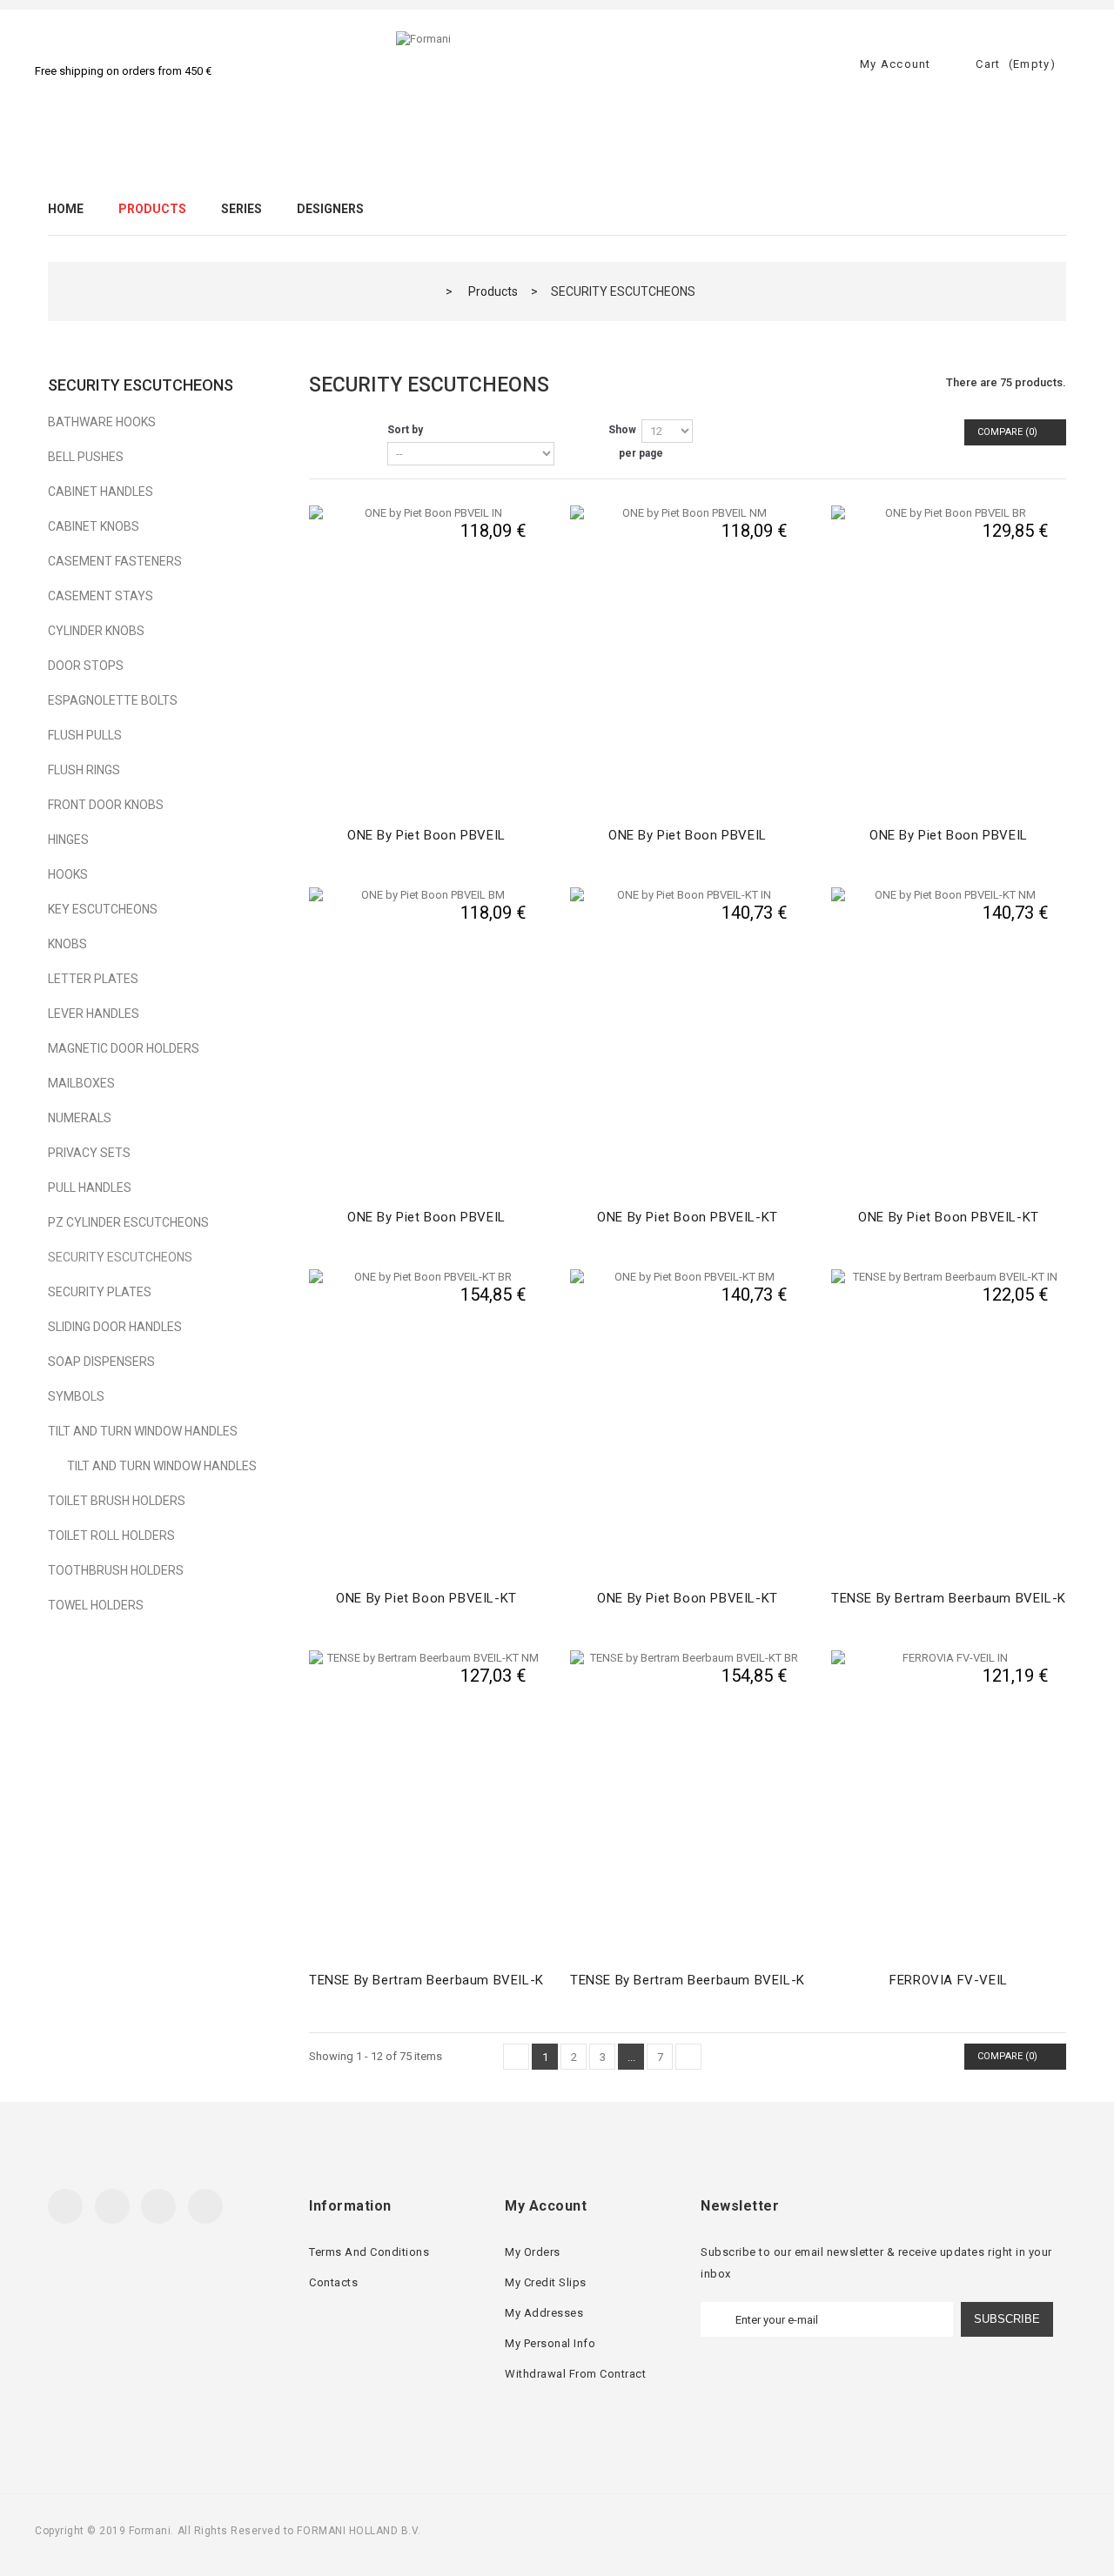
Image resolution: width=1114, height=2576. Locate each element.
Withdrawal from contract (575, 2374)
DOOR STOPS (86, 666)
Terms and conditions (369, 2252)
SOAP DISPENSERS (101, 1362)
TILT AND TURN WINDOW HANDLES (143, 1431)
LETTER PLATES (93, 979)
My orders (533, 2252)
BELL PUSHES (86, 457)
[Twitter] (112, 2206)
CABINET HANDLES (101, 492)
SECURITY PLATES (100, 1292)
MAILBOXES (81, 1083)
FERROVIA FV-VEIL (949, 1980)
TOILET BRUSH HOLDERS (117, 1501)
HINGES (68, 840)
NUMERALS (80, 1118)
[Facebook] (65, 2206)
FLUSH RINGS (84, 770)
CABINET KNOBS (94, 526)
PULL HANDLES (90, 1188)
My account (546, 2206)
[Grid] (322, 432)
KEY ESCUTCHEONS (103, 909)
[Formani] (557, 85)
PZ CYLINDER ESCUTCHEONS (128, 1222)
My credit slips (546, 2282)
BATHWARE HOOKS (102, 422)
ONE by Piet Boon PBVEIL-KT (688, 1217)
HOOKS (68, 874)
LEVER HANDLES (94, 1014)
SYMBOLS (76, 1396)
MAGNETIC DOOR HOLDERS (124, 1048)
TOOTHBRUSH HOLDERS (116, 1570)
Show (622, 430)
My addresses (544, 2313)
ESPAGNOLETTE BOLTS (113, 700)
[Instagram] (205, 2206)
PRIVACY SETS (89, 1153)
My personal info (550, 2343)
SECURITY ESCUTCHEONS (120, 1257)
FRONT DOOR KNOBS (106, 805)
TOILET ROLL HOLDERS (111, 1536)
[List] (352, 432)
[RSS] (158, 2206)
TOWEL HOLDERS (96, 1605)
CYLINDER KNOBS (96, 631)
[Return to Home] (424, 291)
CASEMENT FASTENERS (115, 561)
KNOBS (67, 944)
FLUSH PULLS (85, 735)
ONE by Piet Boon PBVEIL (426, 835)
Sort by (405, 430)
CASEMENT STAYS (101, 596)
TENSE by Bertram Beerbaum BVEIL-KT (953, 1598)
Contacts (333, 2282)
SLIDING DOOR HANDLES (115, 1327)
